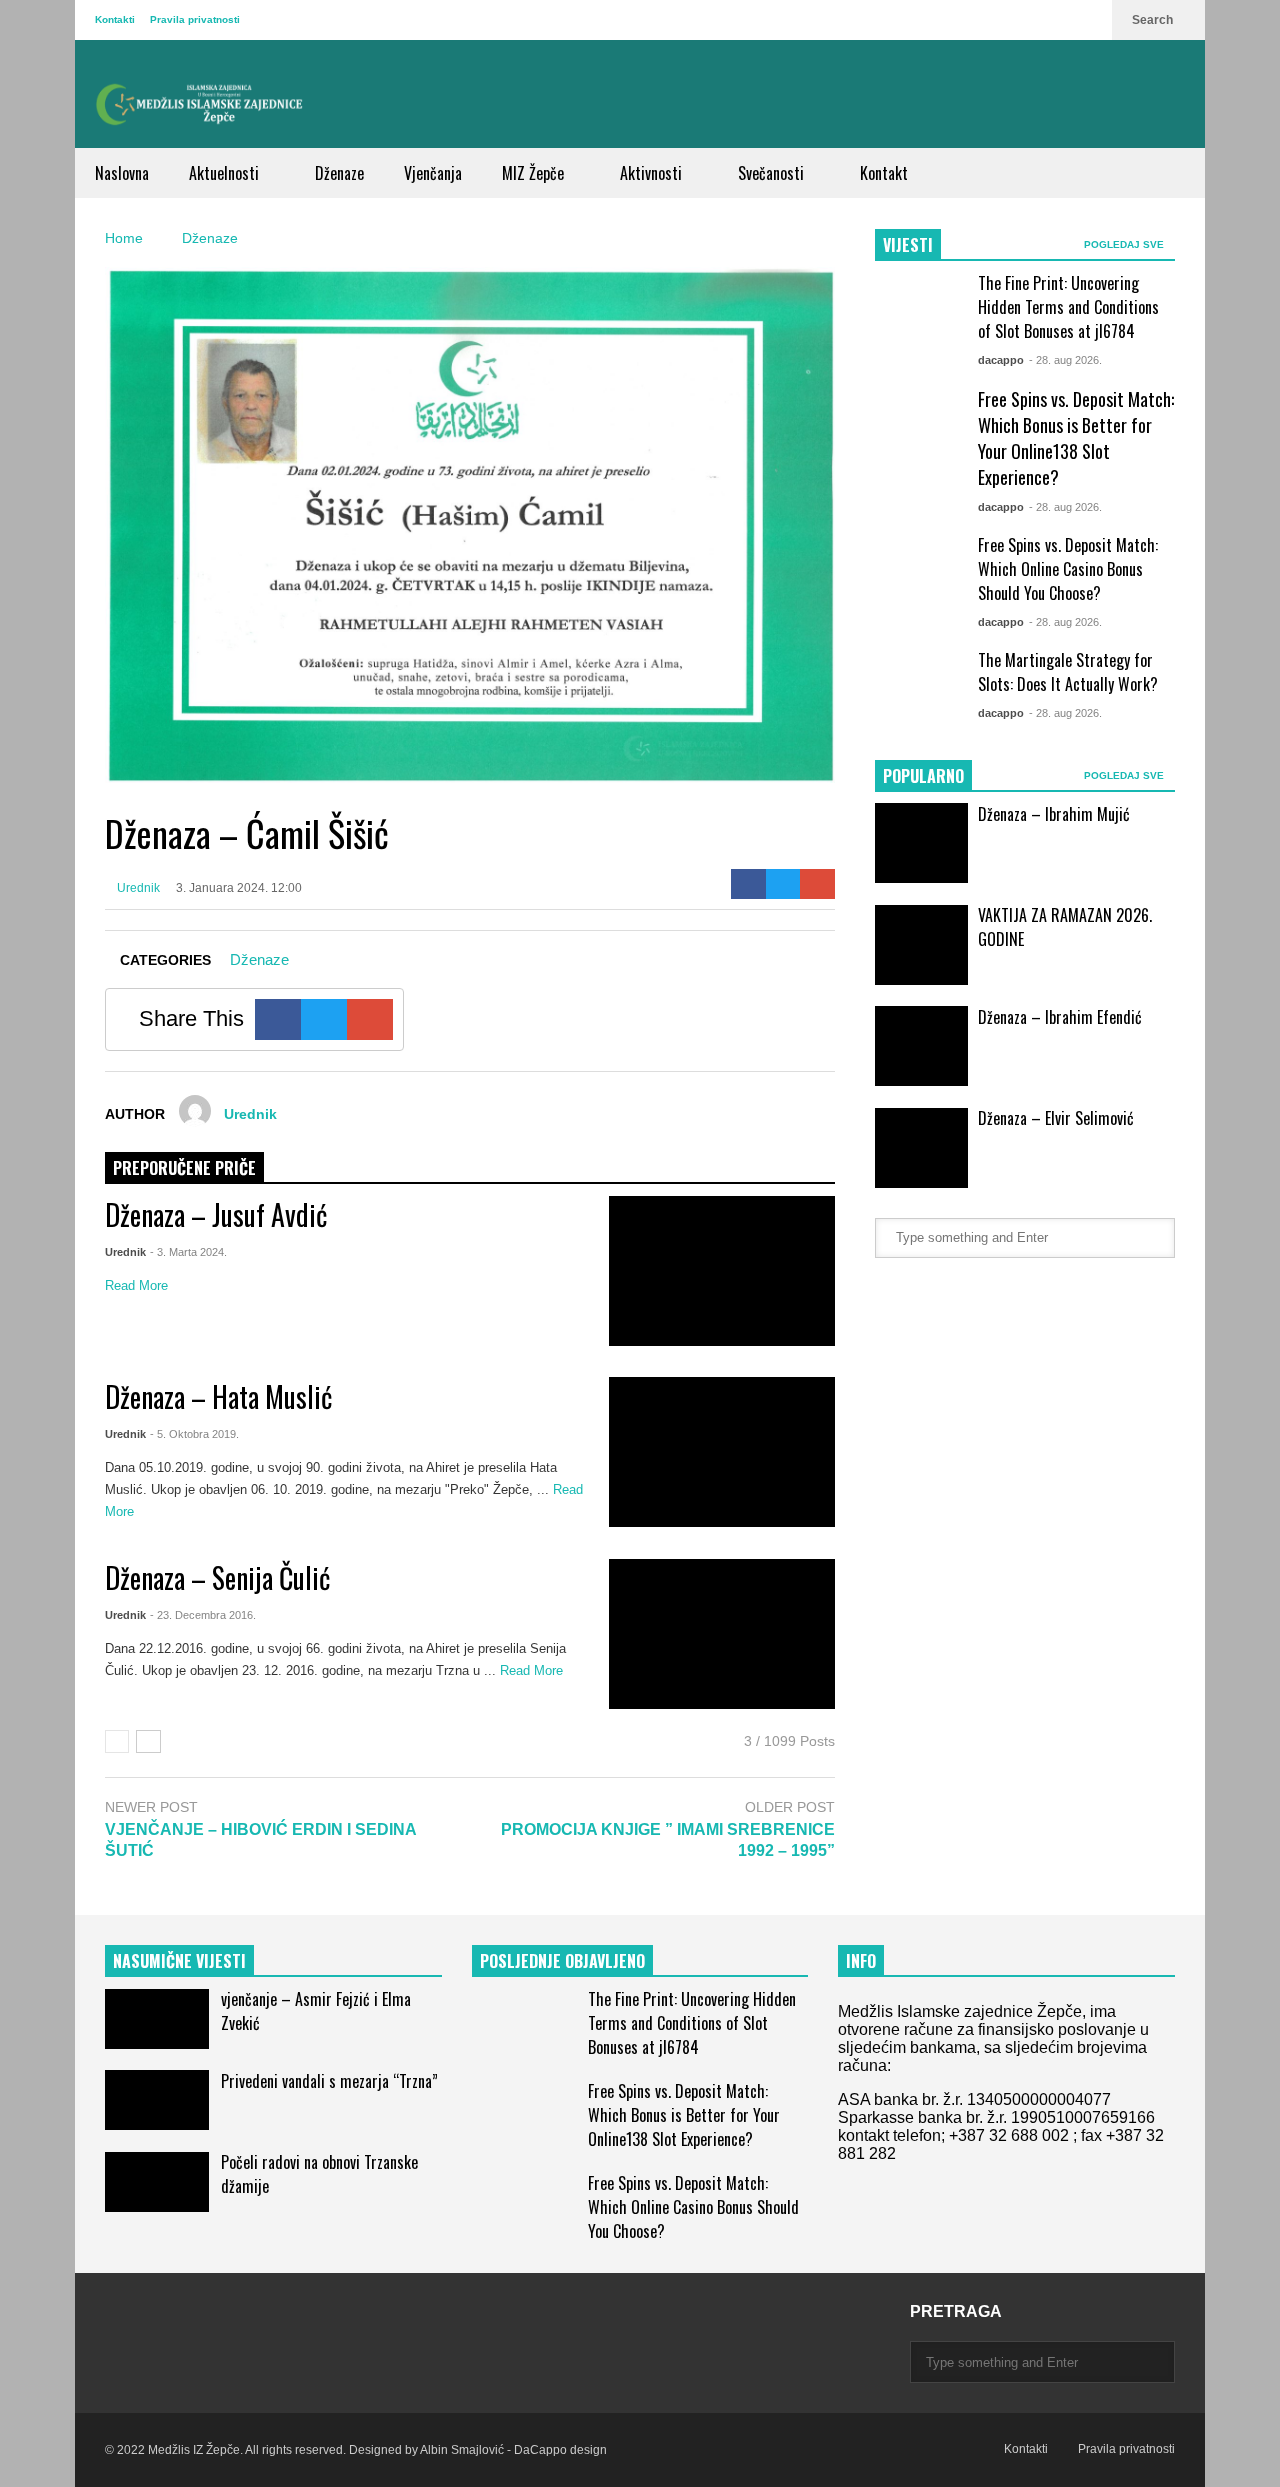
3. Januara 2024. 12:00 (239, 888)
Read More (138, 1285)
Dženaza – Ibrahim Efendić (1060, 1017)
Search (1154, 20)
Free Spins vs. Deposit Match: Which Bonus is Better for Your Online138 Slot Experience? (1076, 438)
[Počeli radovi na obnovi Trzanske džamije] (157, 2182)
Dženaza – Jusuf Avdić (216, 1214)
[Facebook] (748, 884)
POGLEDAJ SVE (1125, 244)
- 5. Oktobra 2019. (194, 1434)
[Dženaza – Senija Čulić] (722, 1634)
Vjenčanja (433, 173)
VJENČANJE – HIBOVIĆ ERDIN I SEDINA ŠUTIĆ (260, 1840)
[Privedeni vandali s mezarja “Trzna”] (157, 2100)
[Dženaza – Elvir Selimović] (921, 1148)
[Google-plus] (817, 884)
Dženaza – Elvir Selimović (1056, 1118)
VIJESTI (908, 245)
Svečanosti (773, 173)
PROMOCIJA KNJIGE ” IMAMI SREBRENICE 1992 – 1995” (668, 1840)
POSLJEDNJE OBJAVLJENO (562, 1961)
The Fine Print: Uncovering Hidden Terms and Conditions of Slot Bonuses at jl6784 (1068, 307)
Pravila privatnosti (195, 19)
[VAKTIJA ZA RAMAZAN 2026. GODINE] (921, 945)
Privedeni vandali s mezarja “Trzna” (329, 2081)
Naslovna (122, 173)
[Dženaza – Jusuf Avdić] (722, 1271)
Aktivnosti (653, 173)
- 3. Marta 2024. (188, 1252)
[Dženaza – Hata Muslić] (722, 1452)
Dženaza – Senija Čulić (218, 1577)
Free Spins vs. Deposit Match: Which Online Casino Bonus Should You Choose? (1068, 569)
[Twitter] (783, 884)
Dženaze (339, 173)
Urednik (137, 888)
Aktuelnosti (226, 173)
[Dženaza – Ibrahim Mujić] (921, 843)
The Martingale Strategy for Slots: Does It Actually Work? (1068, 672)
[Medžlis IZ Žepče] (200, 104)
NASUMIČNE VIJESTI (179, 1961)
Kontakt (884, 173)
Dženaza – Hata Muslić (219, 1396)
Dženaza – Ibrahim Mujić (1054, 814)
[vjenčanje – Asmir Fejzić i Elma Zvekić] (157, 2019)
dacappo (1001, 360)
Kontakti (115, 19)
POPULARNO (923, 776)
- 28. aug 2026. (1065, 360)
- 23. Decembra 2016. (203, 1615)
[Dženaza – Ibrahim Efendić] (921, 1046)
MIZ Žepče (535, 173)
